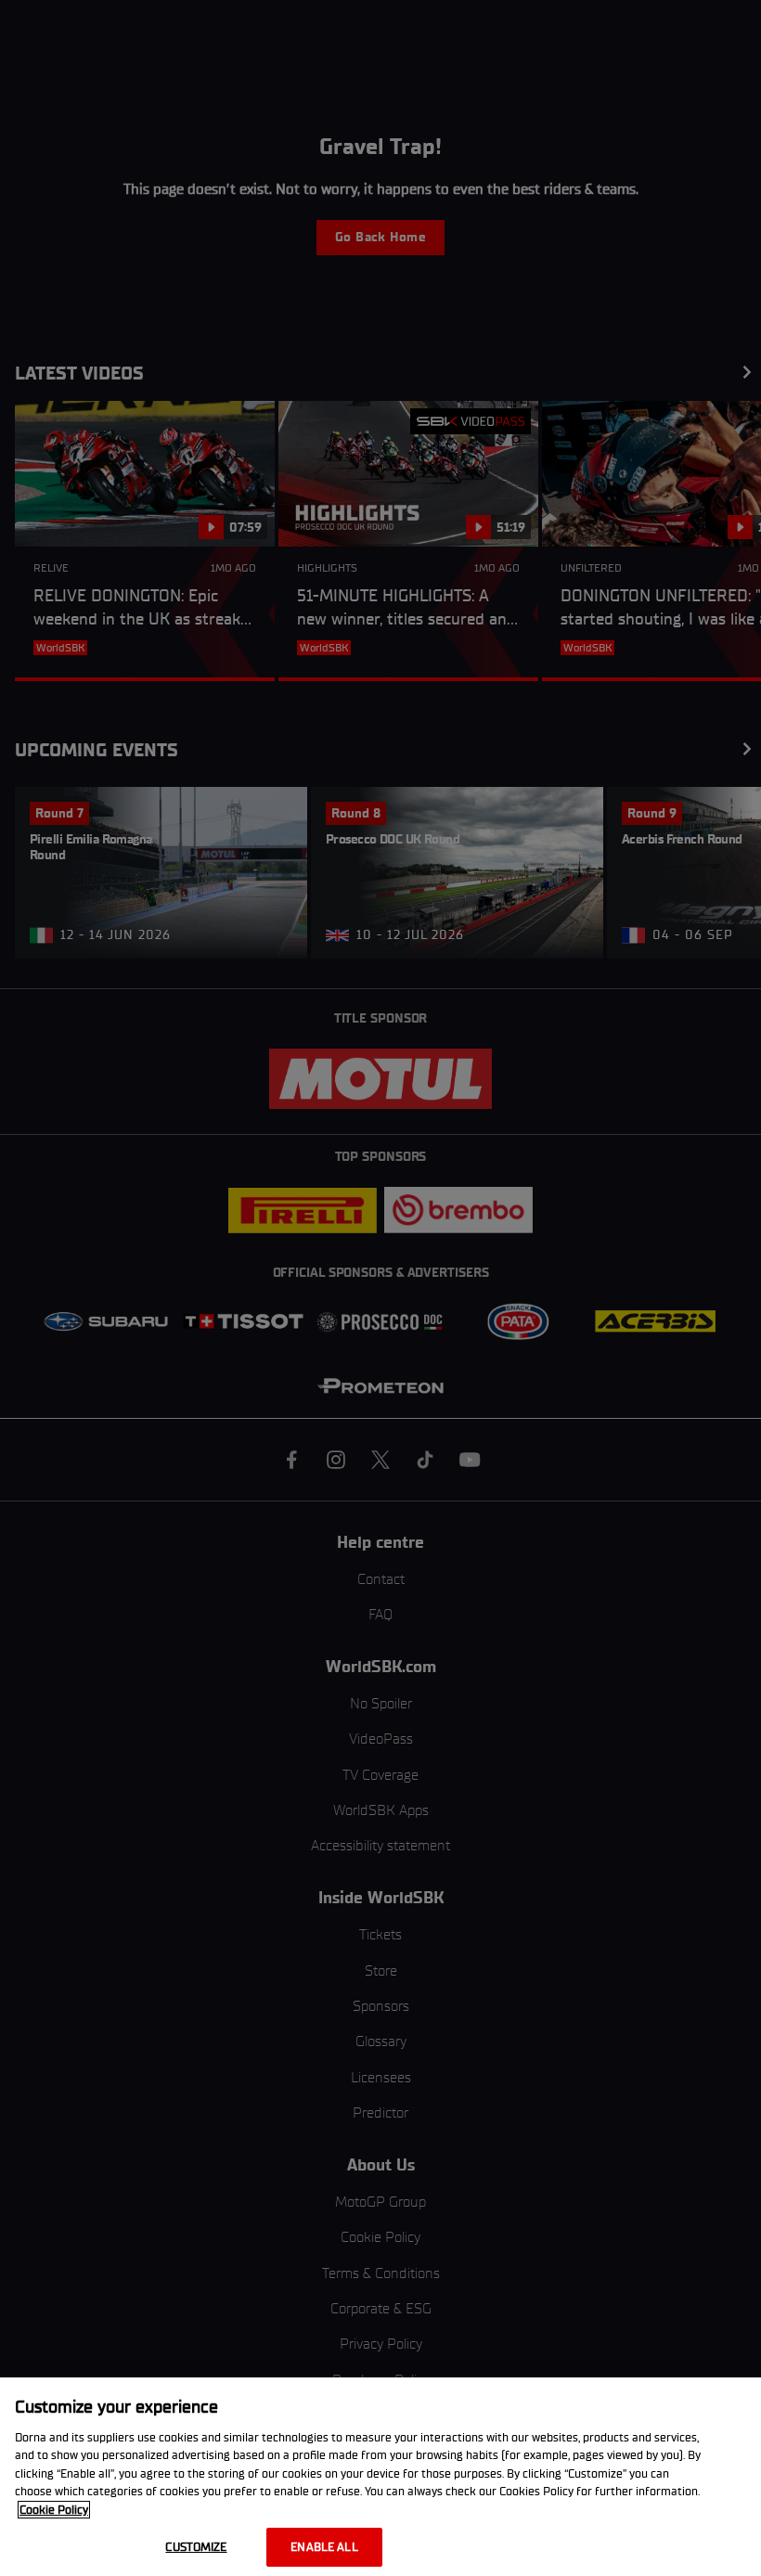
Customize (196, 2547)
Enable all (324, 2547)
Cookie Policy (54, 2510)
